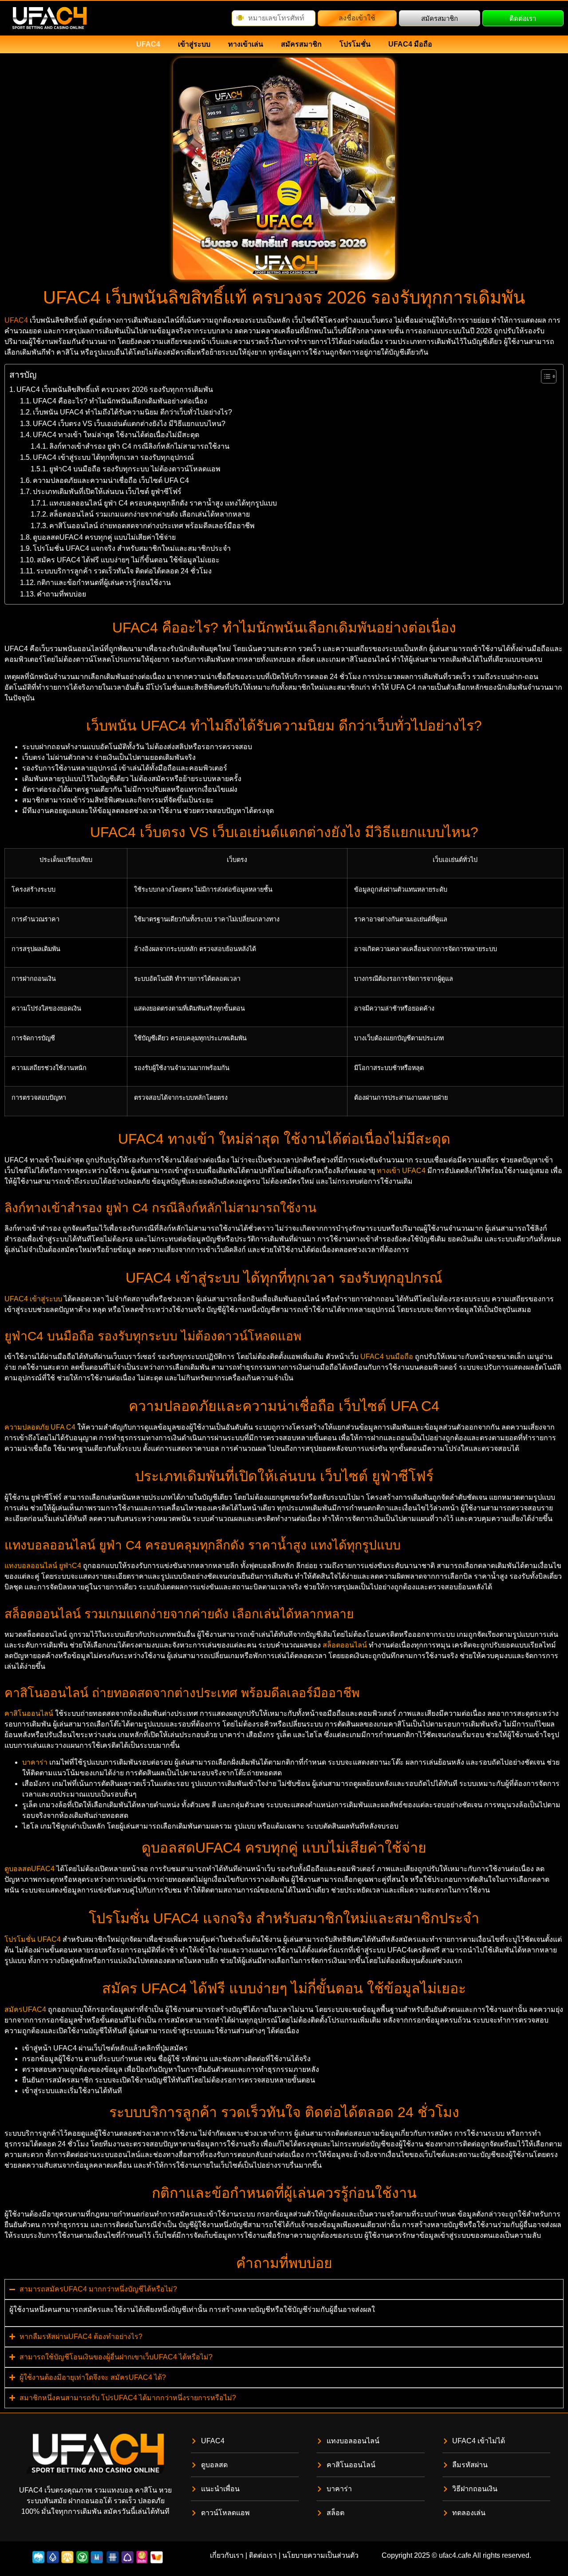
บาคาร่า (35, 1762)
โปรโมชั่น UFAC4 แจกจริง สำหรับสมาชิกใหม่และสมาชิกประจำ (132, 548)
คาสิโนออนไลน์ (29, 1713)
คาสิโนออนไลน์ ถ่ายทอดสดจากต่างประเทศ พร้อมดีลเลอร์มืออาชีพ (152, 526)
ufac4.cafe (455, 2555)
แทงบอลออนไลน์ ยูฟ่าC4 (43, 1566)
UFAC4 (148, 44)
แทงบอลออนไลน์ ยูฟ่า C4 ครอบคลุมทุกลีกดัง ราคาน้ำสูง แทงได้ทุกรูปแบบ (163, 503)
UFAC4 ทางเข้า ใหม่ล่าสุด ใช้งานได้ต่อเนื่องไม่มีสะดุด (116, 435)
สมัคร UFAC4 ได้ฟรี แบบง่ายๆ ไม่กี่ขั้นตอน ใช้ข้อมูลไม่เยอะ (128, 560)
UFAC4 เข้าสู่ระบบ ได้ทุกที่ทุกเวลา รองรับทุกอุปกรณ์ (113, 457)
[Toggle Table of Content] (544, 376)
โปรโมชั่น (355, 44)
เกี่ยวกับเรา (227, 2555)
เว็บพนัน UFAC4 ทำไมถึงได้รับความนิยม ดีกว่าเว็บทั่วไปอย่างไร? (132, 412)
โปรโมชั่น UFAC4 (33, 1939)
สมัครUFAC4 (25, 2009)
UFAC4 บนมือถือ (387, 1357)
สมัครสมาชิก (301, 44)
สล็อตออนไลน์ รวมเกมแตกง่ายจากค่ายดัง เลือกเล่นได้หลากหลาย (150, 514)
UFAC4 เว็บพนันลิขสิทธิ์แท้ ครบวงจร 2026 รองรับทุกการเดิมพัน (115, 389)
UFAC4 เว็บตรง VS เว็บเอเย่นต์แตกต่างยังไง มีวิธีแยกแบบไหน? (129, 424)
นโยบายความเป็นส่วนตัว (320, 2555)
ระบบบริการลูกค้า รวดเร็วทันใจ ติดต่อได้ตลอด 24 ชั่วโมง (124, 571)
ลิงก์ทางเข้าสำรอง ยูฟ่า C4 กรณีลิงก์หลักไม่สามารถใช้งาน (139, 446)
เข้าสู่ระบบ (194, 44)
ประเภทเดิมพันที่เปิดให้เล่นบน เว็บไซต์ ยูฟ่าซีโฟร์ (107, 492)
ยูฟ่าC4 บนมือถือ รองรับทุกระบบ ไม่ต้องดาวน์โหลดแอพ (135, 469)
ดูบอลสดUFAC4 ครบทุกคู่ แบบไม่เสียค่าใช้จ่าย (104, 537)
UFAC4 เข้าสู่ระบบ (33, 1299)
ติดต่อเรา (263, 2555)
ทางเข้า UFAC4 (401, 1171)
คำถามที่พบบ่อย (61, 594)
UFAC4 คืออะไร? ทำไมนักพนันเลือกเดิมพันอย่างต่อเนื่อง (120, 401)
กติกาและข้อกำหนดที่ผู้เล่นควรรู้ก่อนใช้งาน (104, 583)
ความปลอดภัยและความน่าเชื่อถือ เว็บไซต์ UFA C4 (111, 480)
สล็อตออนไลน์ (345, 1645)
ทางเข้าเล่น (246, 44)
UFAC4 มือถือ (410, 44)
